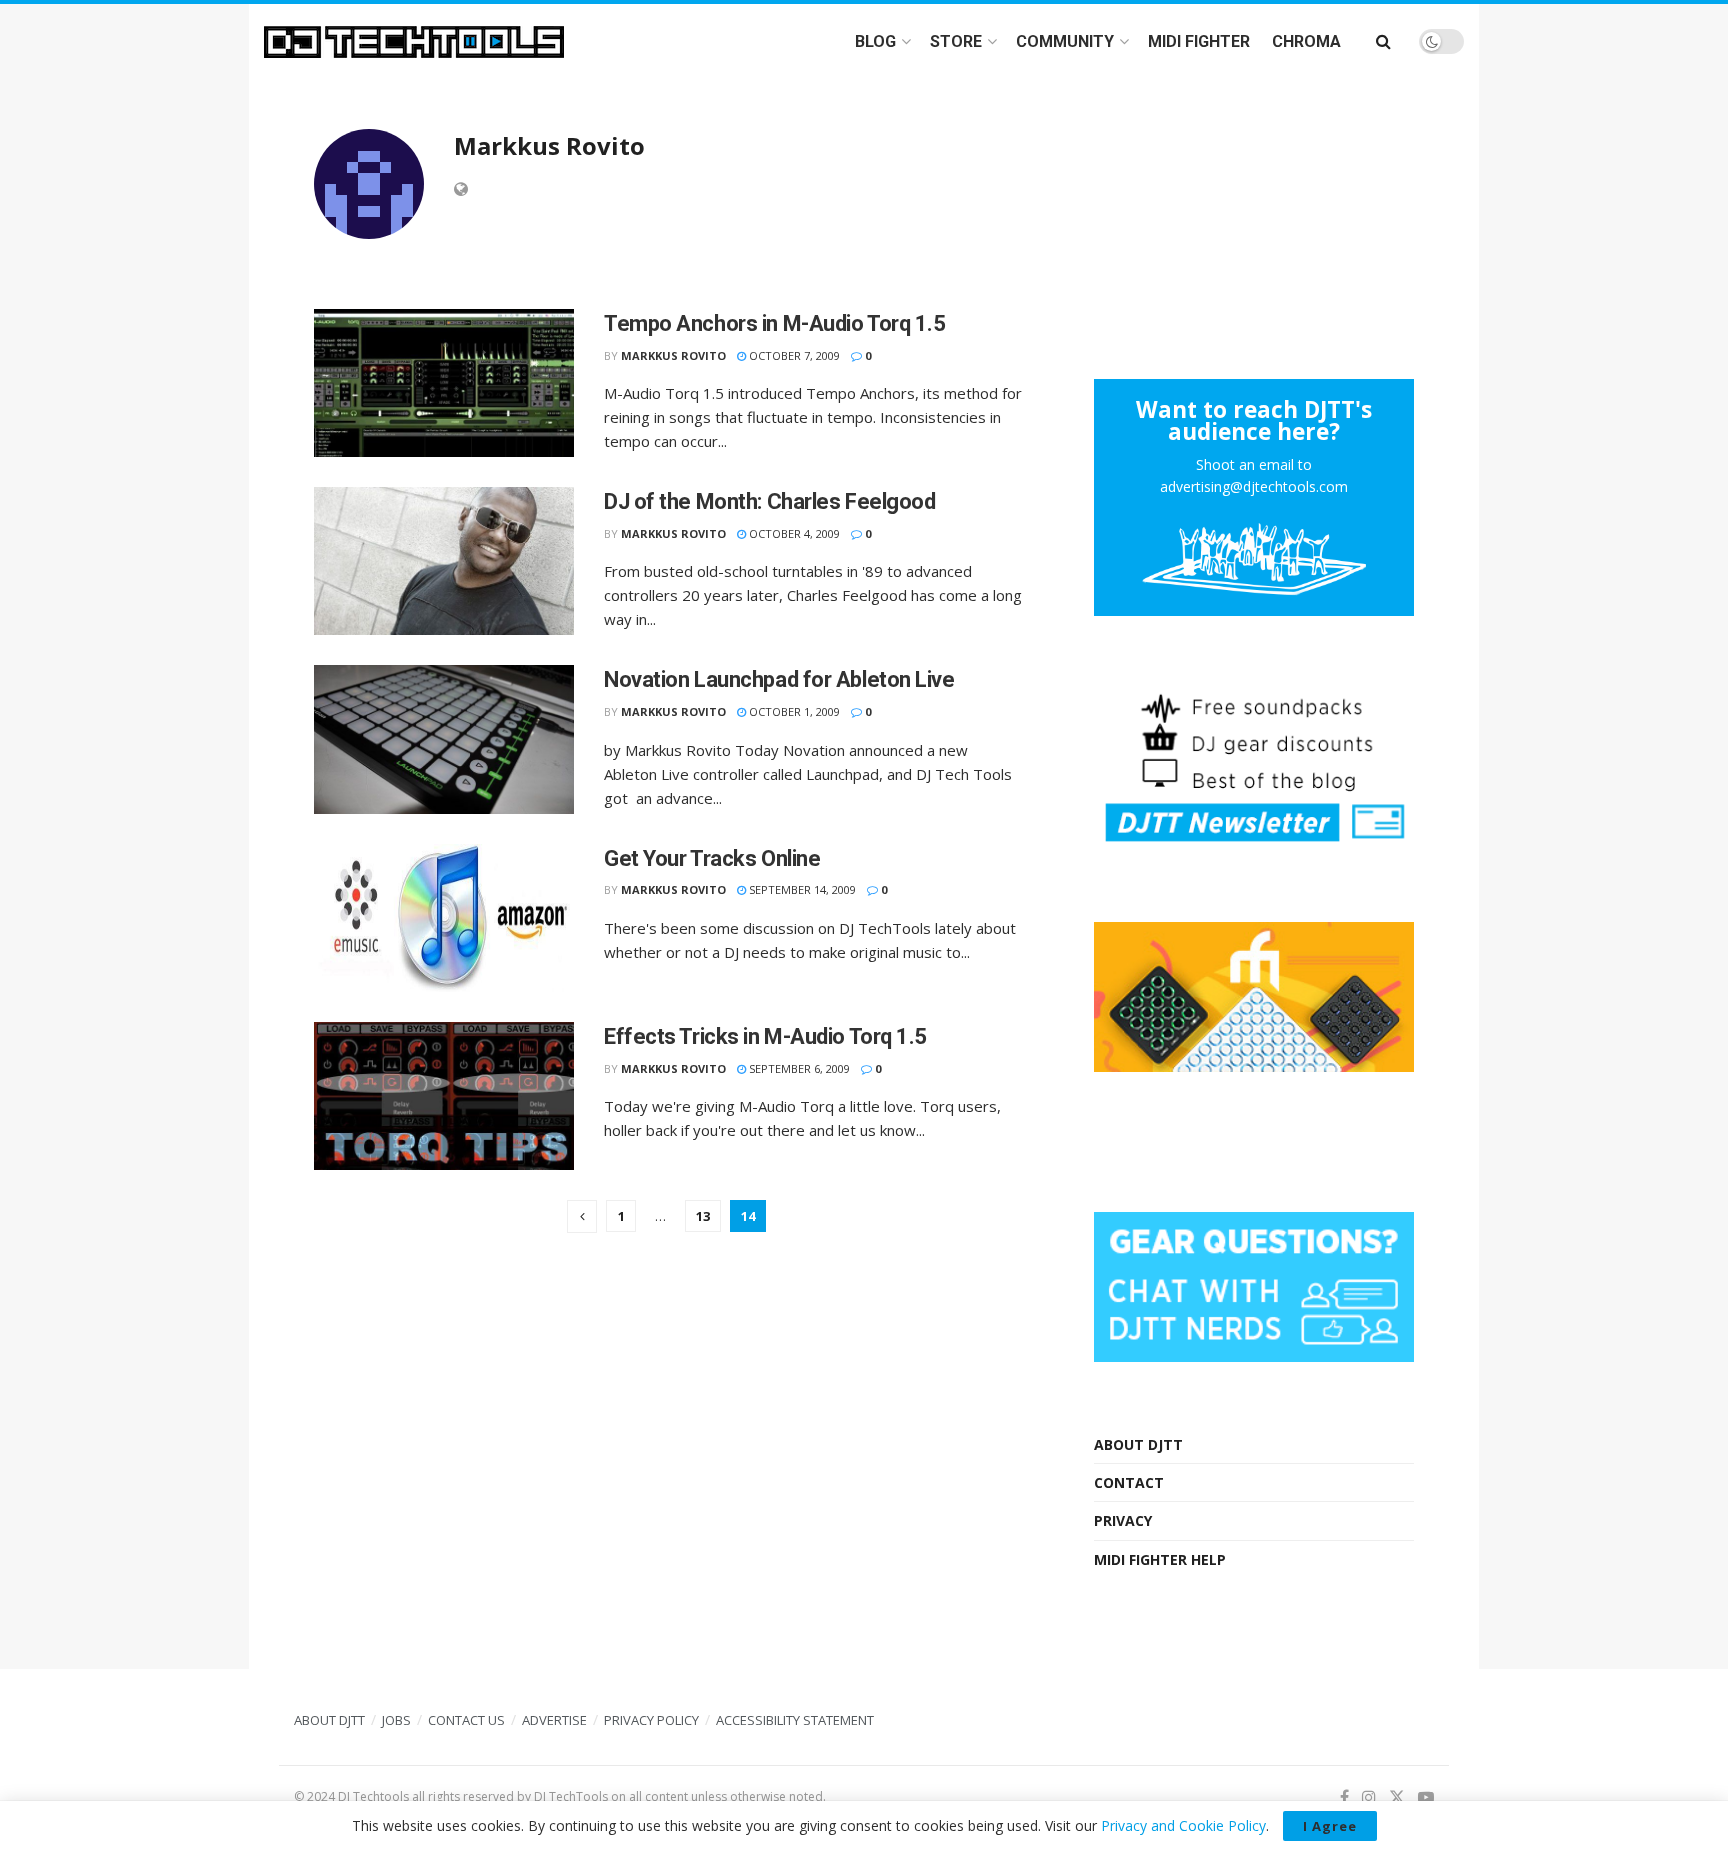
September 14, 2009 (801, 889)
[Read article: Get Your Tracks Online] (444, 918)
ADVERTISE (554, 1720)
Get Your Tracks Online (712, 858)
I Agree (1330, 1826)
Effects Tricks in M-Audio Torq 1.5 (765, 1036)
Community (1065, 41)
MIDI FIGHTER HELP (1160, 1559)
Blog (875, 41)
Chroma (1306, 41)
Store (956, 41)
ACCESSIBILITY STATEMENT (795, 1720)
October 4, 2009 (793, 533)
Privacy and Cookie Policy (1183, 1825)
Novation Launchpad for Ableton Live (779, 679)
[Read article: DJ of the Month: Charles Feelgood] (444, 561)
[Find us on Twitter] (1397, 1797)
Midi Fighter (1199, 41)
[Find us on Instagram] (1369, 1797)
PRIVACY (1123, 1520)
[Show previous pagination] (582, 1216)
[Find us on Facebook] (1344, 1797)
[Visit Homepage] (414, 42)
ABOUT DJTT (1138, 1444)
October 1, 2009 (793, 711)
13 (703, 1216)
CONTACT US (466, 1720)
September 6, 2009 (798, 1068)
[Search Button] (1383, 41)
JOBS (396, 1720)
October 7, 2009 (793, 355)
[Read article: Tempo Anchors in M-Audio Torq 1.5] (444, 383)
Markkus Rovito (673, 355)
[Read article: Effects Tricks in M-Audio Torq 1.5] (444, 1096)
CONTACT (1129, 1482)
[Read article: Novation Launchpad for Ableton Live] (444, 739)
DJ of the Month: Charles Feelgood (769, 501)
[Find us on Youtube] (1426, 1797)
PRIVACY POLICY (651, 1720)
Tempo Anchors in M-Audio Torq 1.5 (774, 323)
